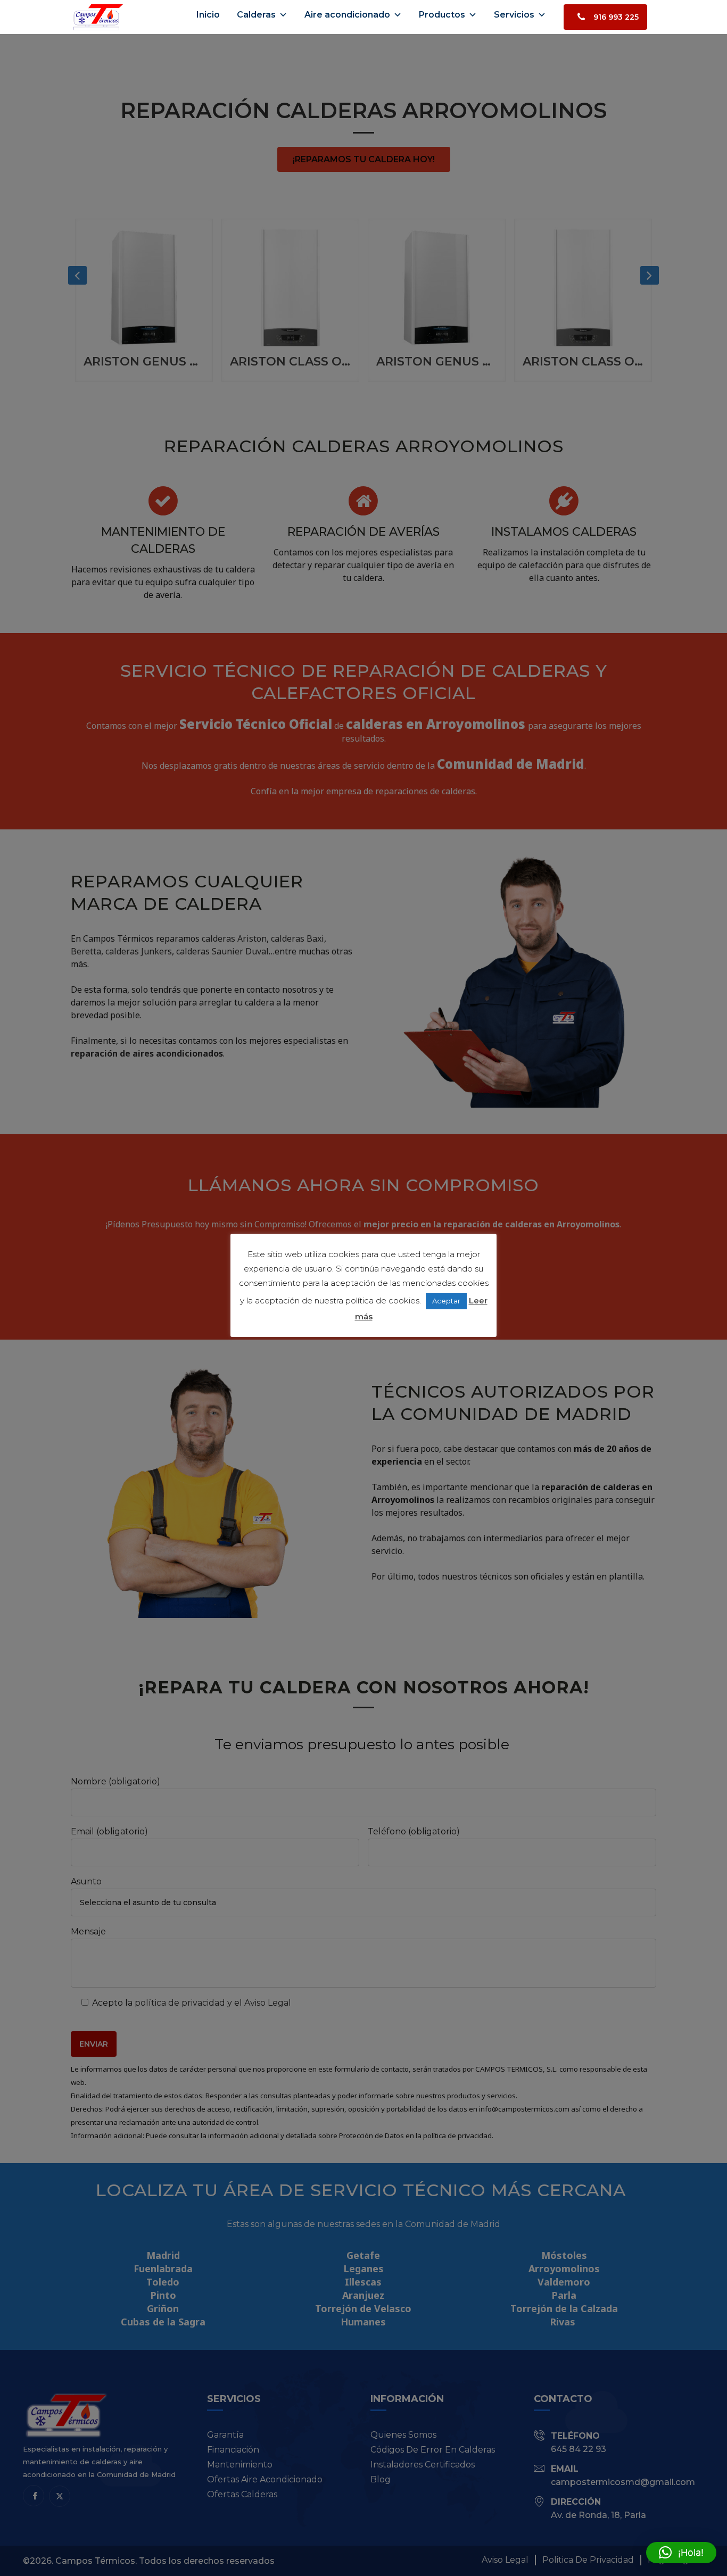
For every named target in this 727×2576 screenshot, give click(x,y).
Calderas (256, 15)
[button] (681, 2553)
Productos (442, 15)
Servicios (514, 15)
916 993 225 (616, 17)
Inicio (208, 15)
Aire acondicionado (347, 15)
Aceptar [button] (446, 1301)
